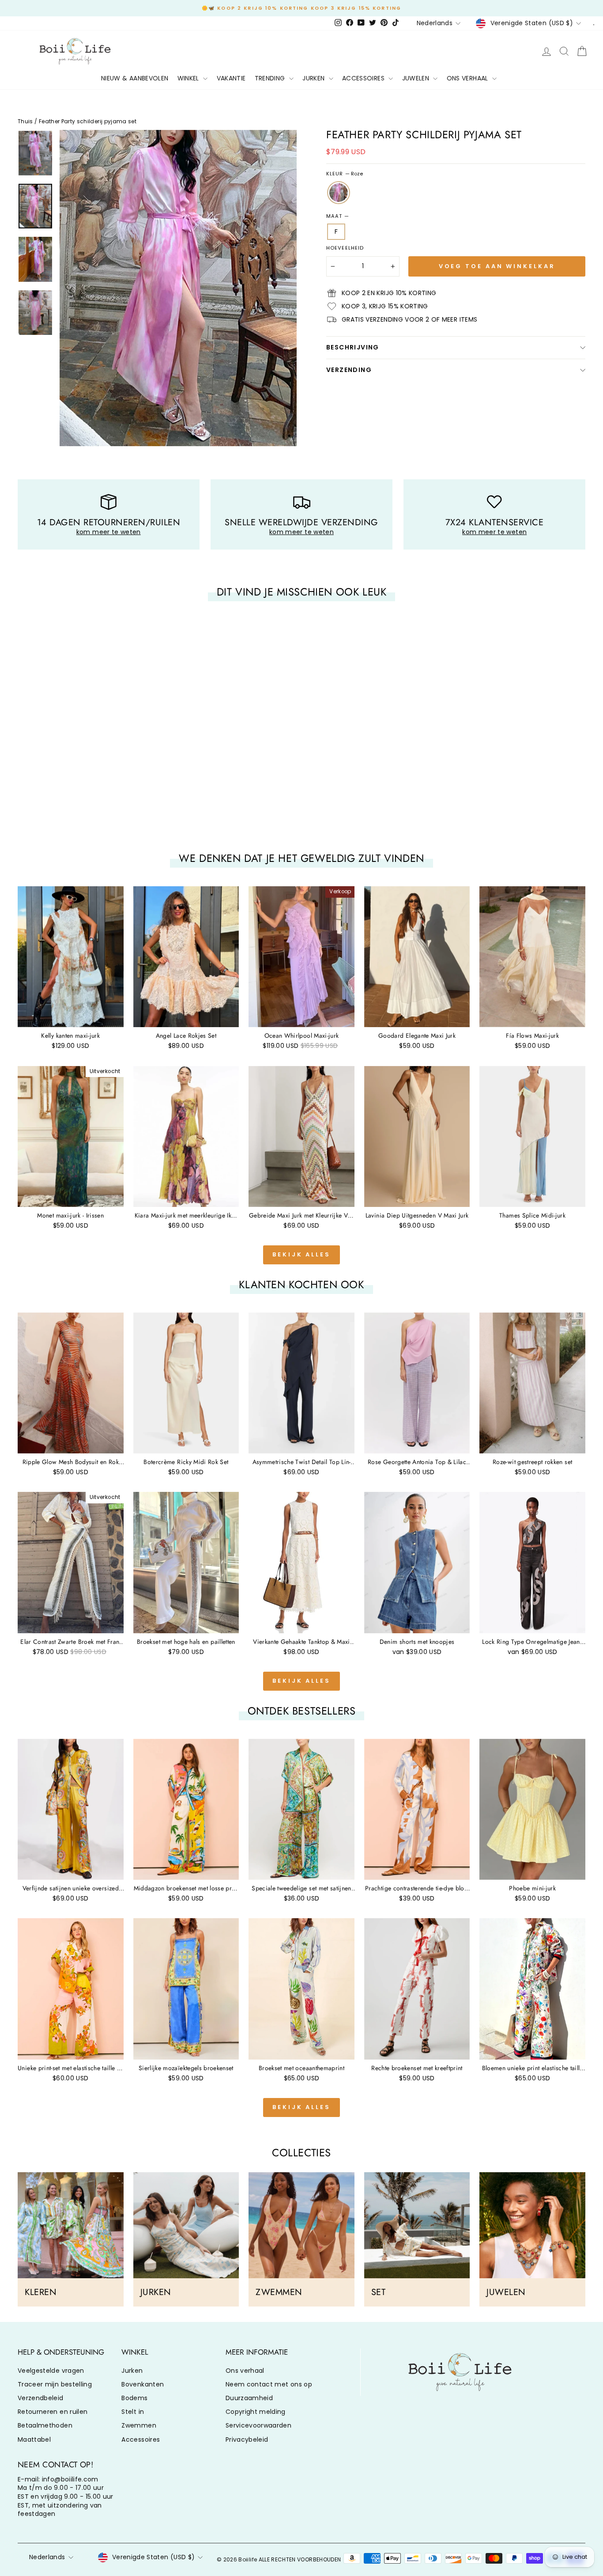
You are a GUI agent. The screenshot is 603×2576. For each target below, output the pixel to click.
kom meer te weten (109, 532)
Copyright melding (256, 2412)
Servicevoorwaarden (258, 2425)
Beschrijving (353, 347)
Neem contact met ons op (269, 2384)
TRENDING (271, 78)
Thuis (25, 121)
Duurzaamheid (249, 2398)
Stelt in (133, 2412)
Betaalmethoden (45, 2425)
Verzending (349, 370)
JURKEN (314, 78)
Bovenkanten (143, 2384)
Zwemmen (139, 2425)
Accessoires (141, 2439)
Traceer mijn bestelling (55, 2384)
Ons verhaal (245, 2371)
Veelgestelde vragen (51, 2371)
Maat (337, 216)
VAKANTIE (231, 78)
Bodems (134, 2398)
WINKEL (189, 78)
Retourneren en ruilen (53, 2412)
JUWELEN (417, 78)
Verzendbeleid (41, 2398)
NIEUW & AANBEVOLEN (135, 78)
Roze (339, 193)
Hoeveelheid (345, 248)
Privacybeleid (247, 2439)
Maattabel (34, 2439)
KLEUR (345, 174)
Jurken (132, 2371)
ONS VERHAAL (468, 78)
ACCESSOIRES (364, 78)
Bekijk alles (301, 1254)
